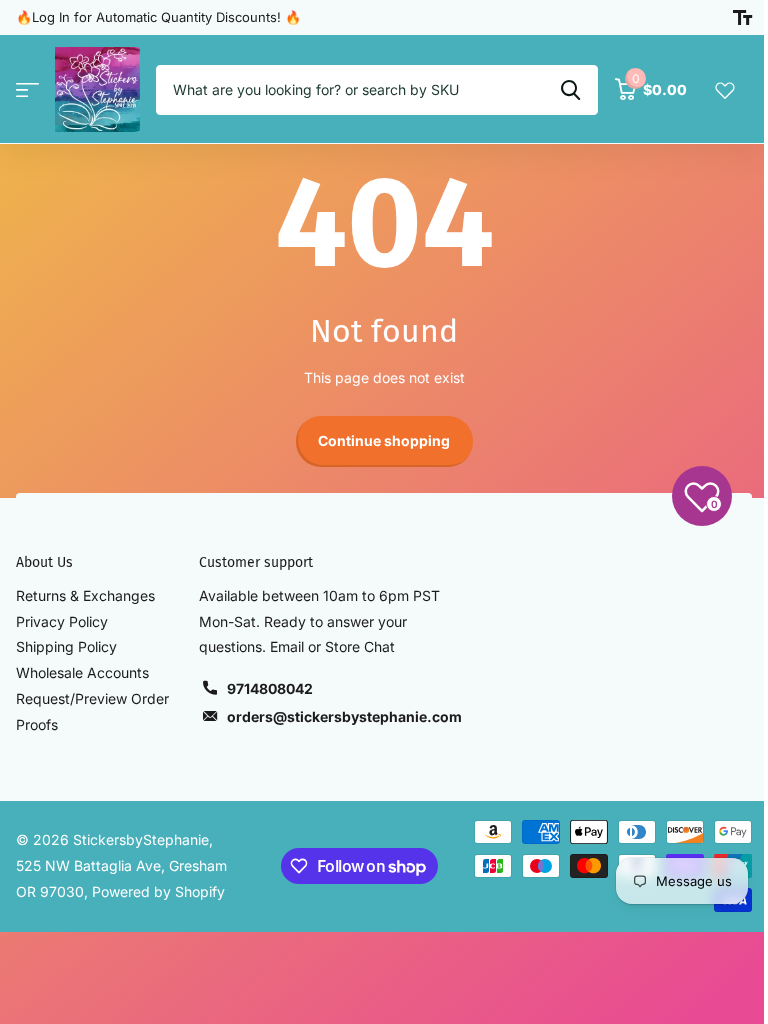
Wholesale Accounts (82, 672)
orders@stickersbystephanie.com (344, 716)
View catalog (27, 89)
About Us (44, 562)
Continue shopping (384, 440)
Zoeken (570, 90)
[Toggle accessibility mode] (742, 18)
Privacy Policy (62, 621)
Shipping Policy (66, 646)
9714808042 (270, 688)
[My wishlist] (725, 90)
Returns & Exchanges (85, 595)
